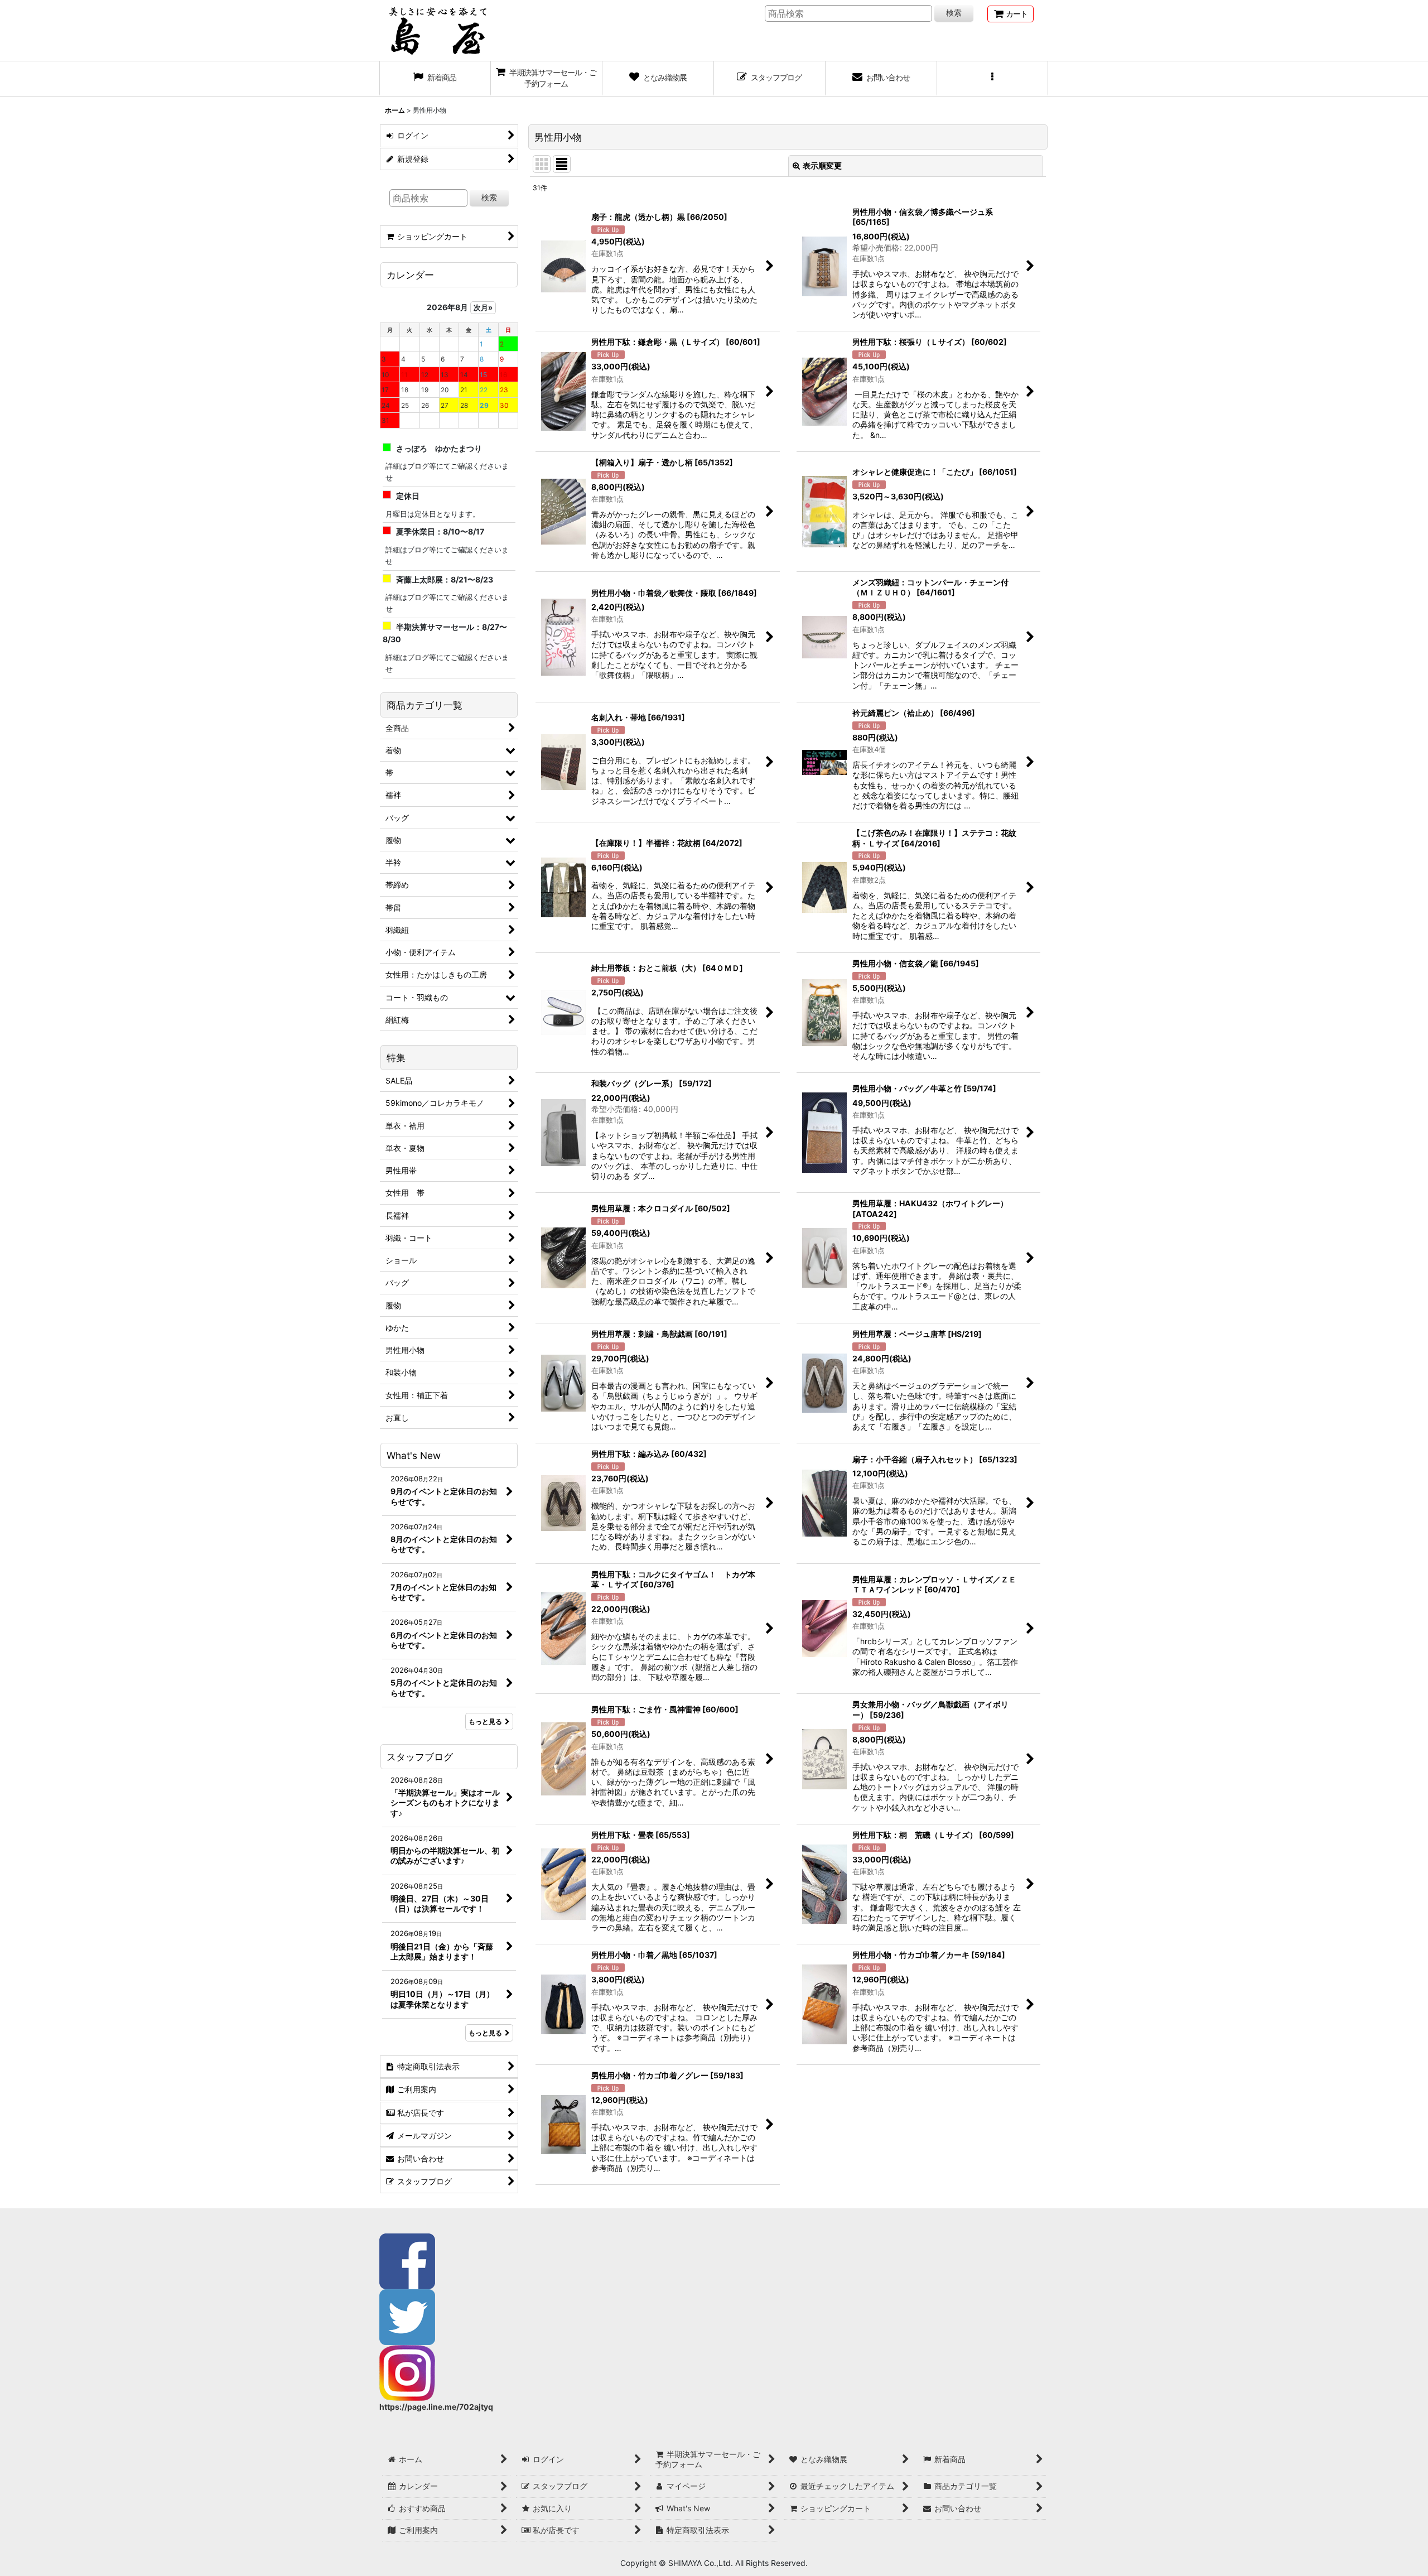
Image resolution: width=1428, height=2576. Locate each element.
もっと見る (485, 1722)
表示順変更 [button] (822, 165)
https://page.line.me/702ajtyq (436, 2407)
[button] (993, 79)
